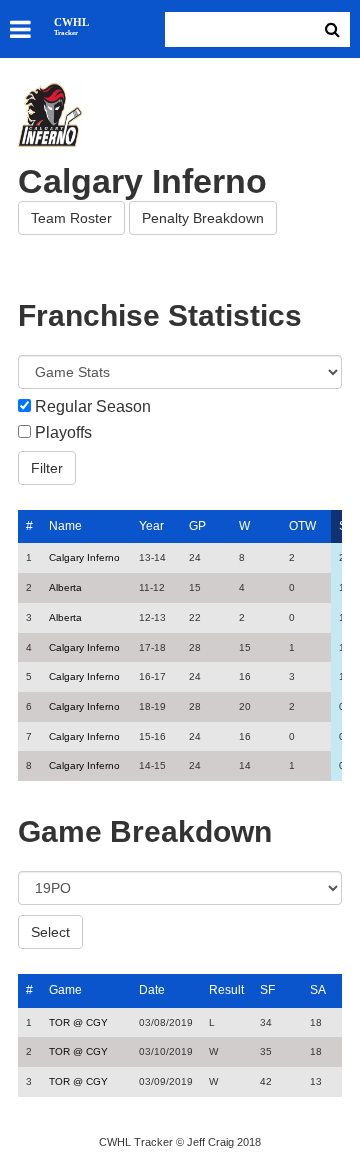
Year (151, 526)
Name (65, 526)
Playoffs (63, 433)
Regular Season (93, 407)
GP (197, 526)
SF (267, 990)
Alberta (65, 587)
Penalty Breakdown (203, 218)
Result (226, 990)
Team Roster (71, 218)
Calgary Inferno (84, 557)
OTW (302, 526)
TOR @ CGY (78, 1022)
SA (318, 990)
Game (65, 990)
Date (152, 990)
